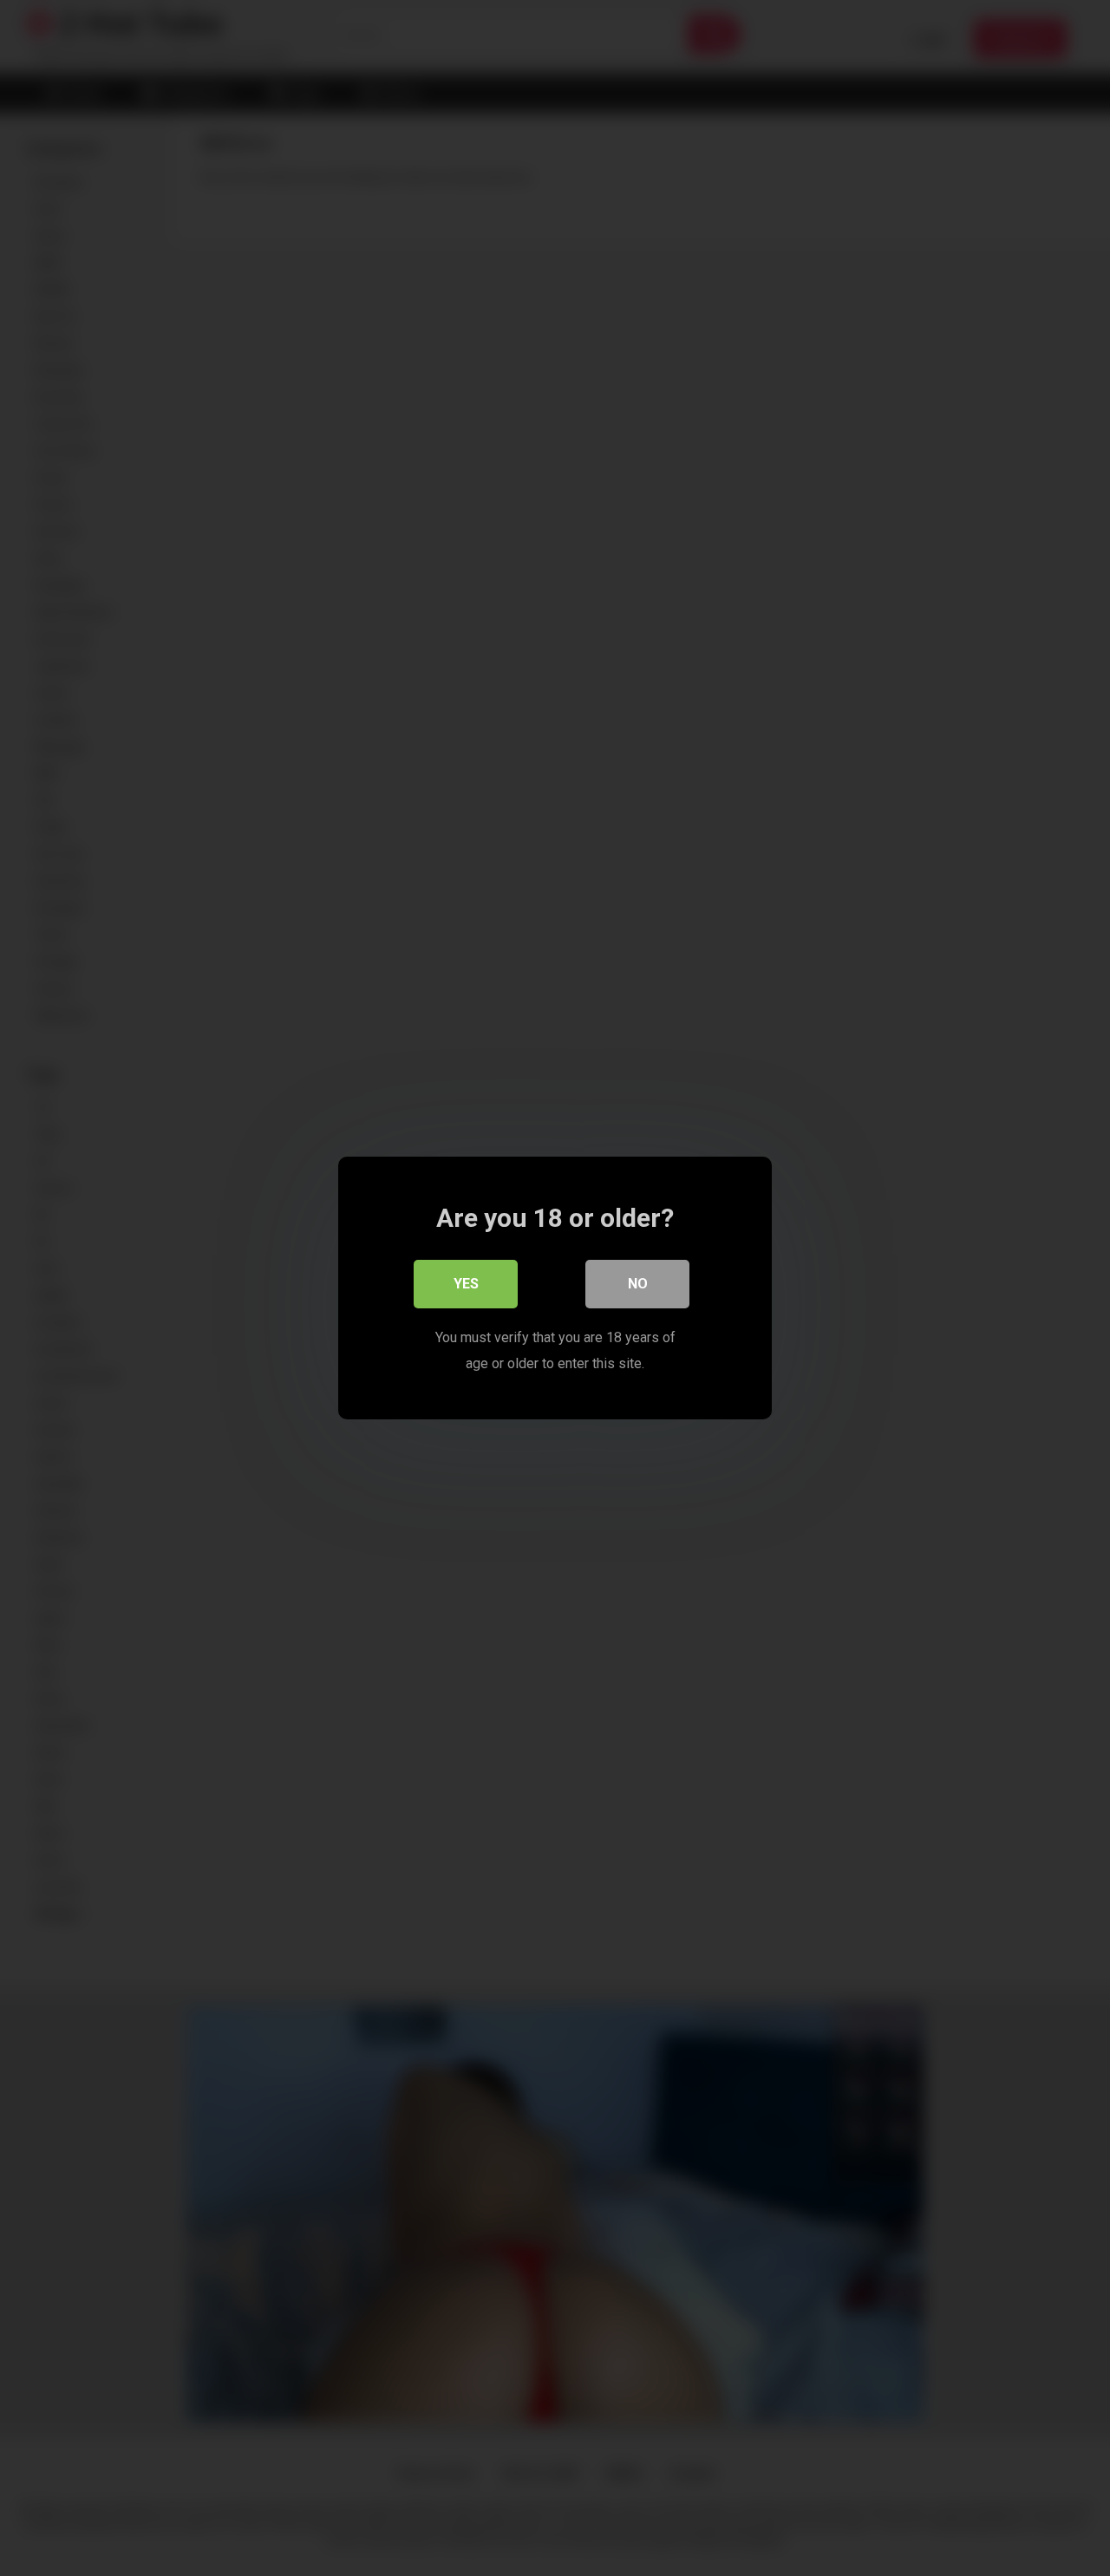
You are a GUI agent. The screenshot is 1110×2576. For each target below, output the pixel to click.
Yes (466, 1284)
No (638, 1284)
